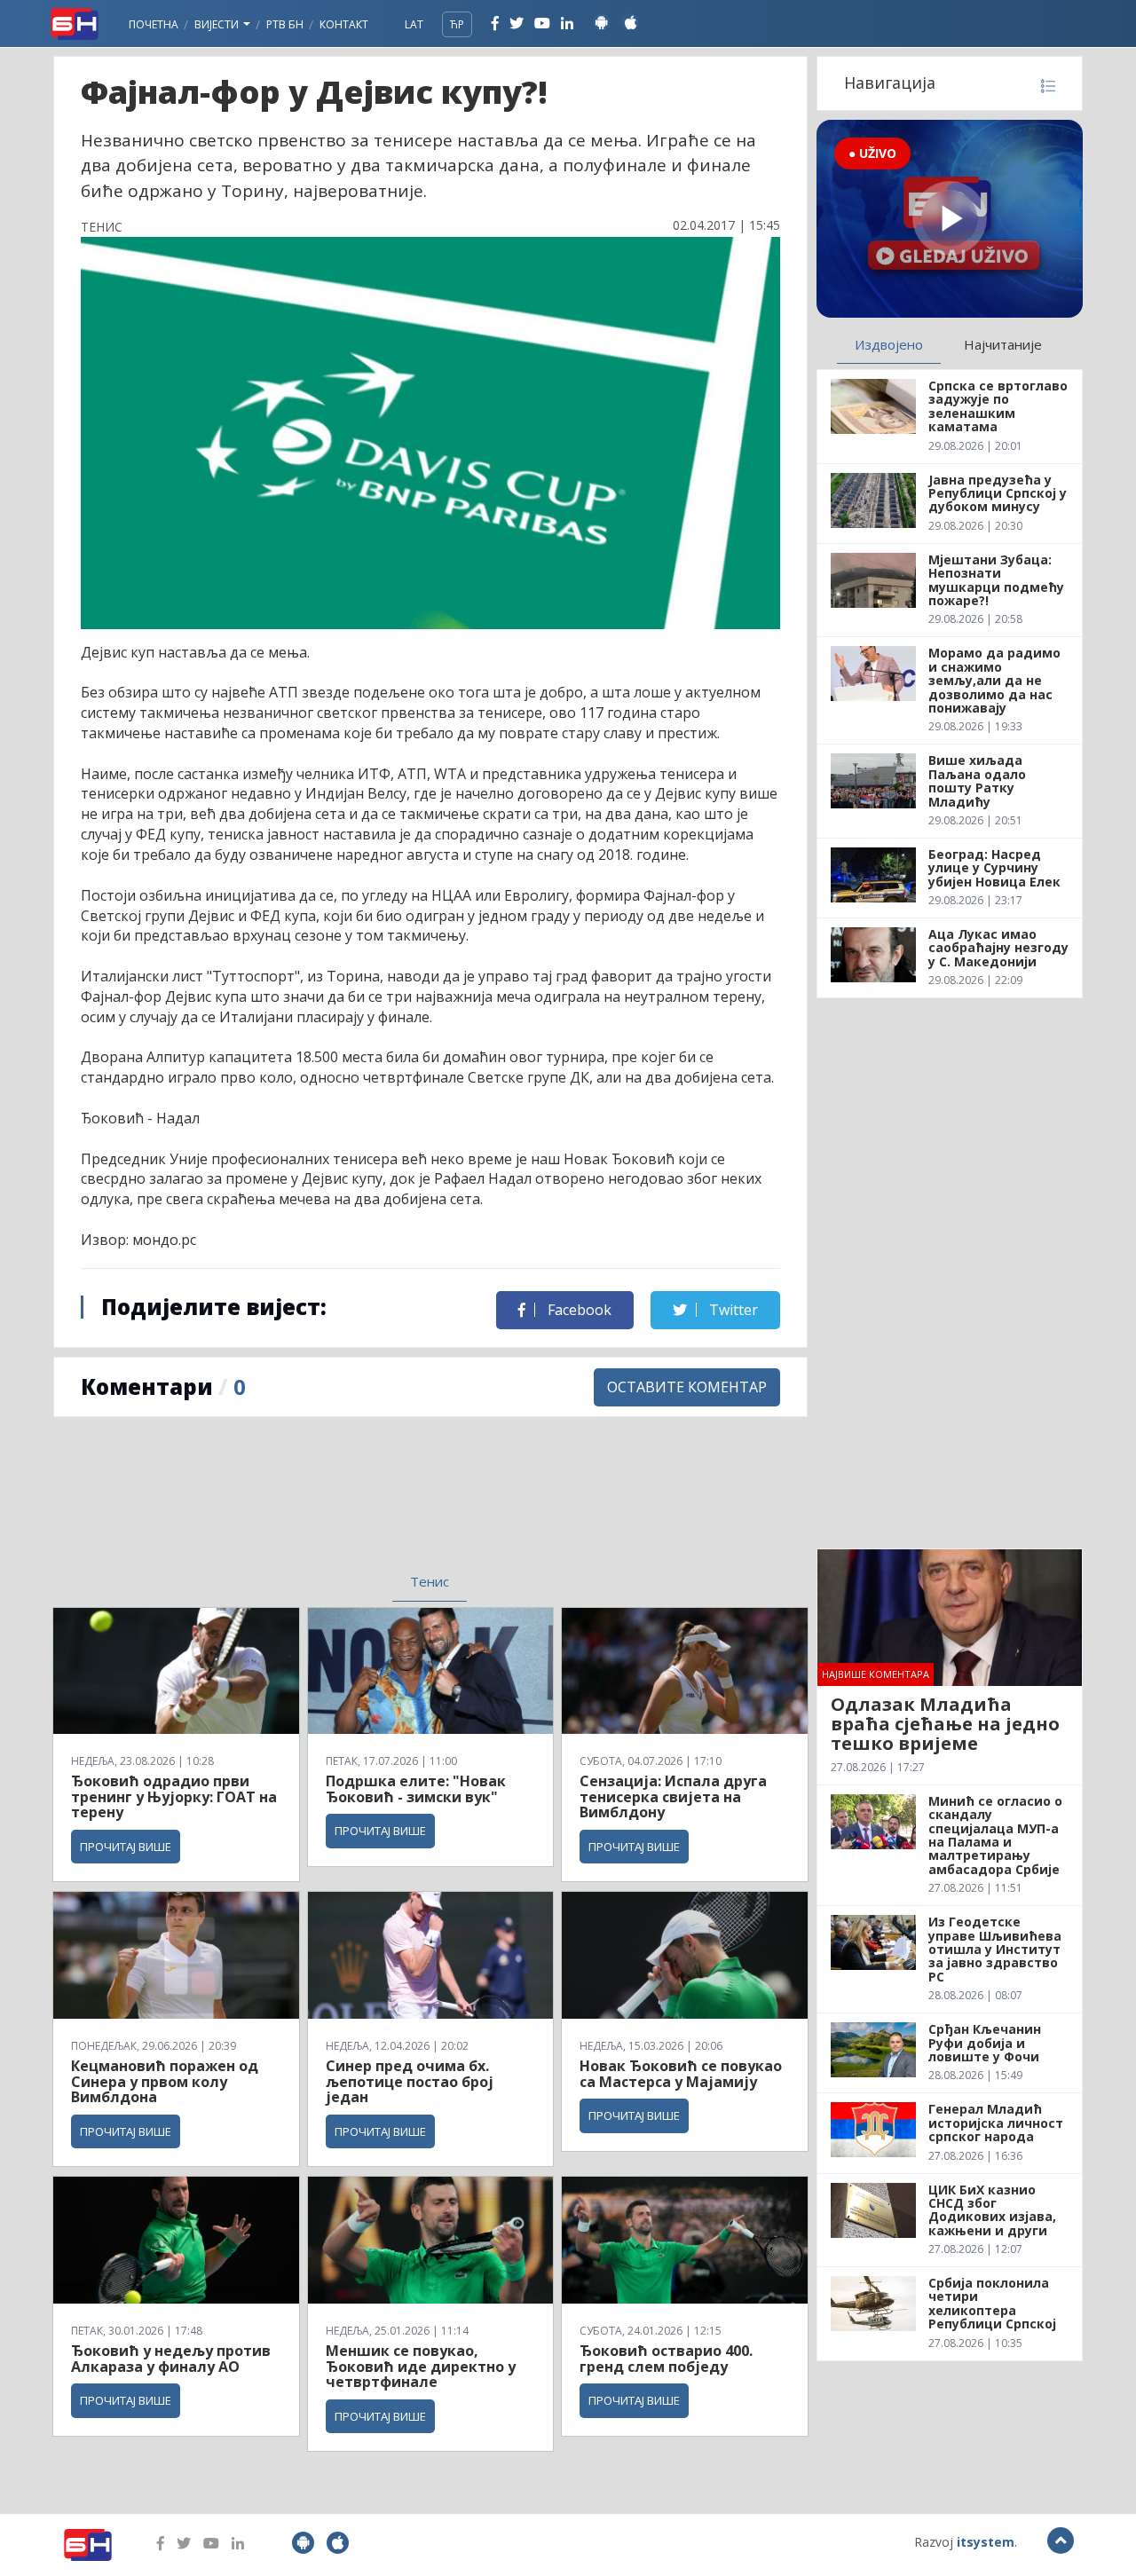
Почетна (154, 24)
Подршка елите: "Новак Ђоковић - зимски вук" (416, 1789)
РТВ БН (285, 24)
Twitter (732, 1310)
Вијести (218, 24)
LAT (414, 24)
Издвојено (889, 344)
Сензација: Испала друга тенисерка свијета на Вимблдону (673, 1796)
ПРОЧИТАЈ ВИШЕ (126, 1847)
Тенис (430, 1581)
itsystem (986, 2542)
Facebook (578, 1310)
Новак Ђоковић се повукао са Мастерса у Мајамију (681, 2074)
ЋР (457, 24)
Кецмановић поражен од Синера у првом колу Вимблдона (165, 2081)
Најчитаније (1003, 344)
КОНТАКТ (344, 24)
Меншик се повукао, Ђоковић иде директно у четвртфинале (421, 2366)
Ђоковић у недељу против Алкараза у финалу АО (171, 2359)
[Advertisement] (285, 1506)
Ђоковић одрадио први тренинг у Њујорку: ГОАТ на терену (174, 1796)
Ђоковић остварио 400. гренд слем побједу (666, 2359)
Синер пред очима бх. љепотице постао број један (410, 2081)
